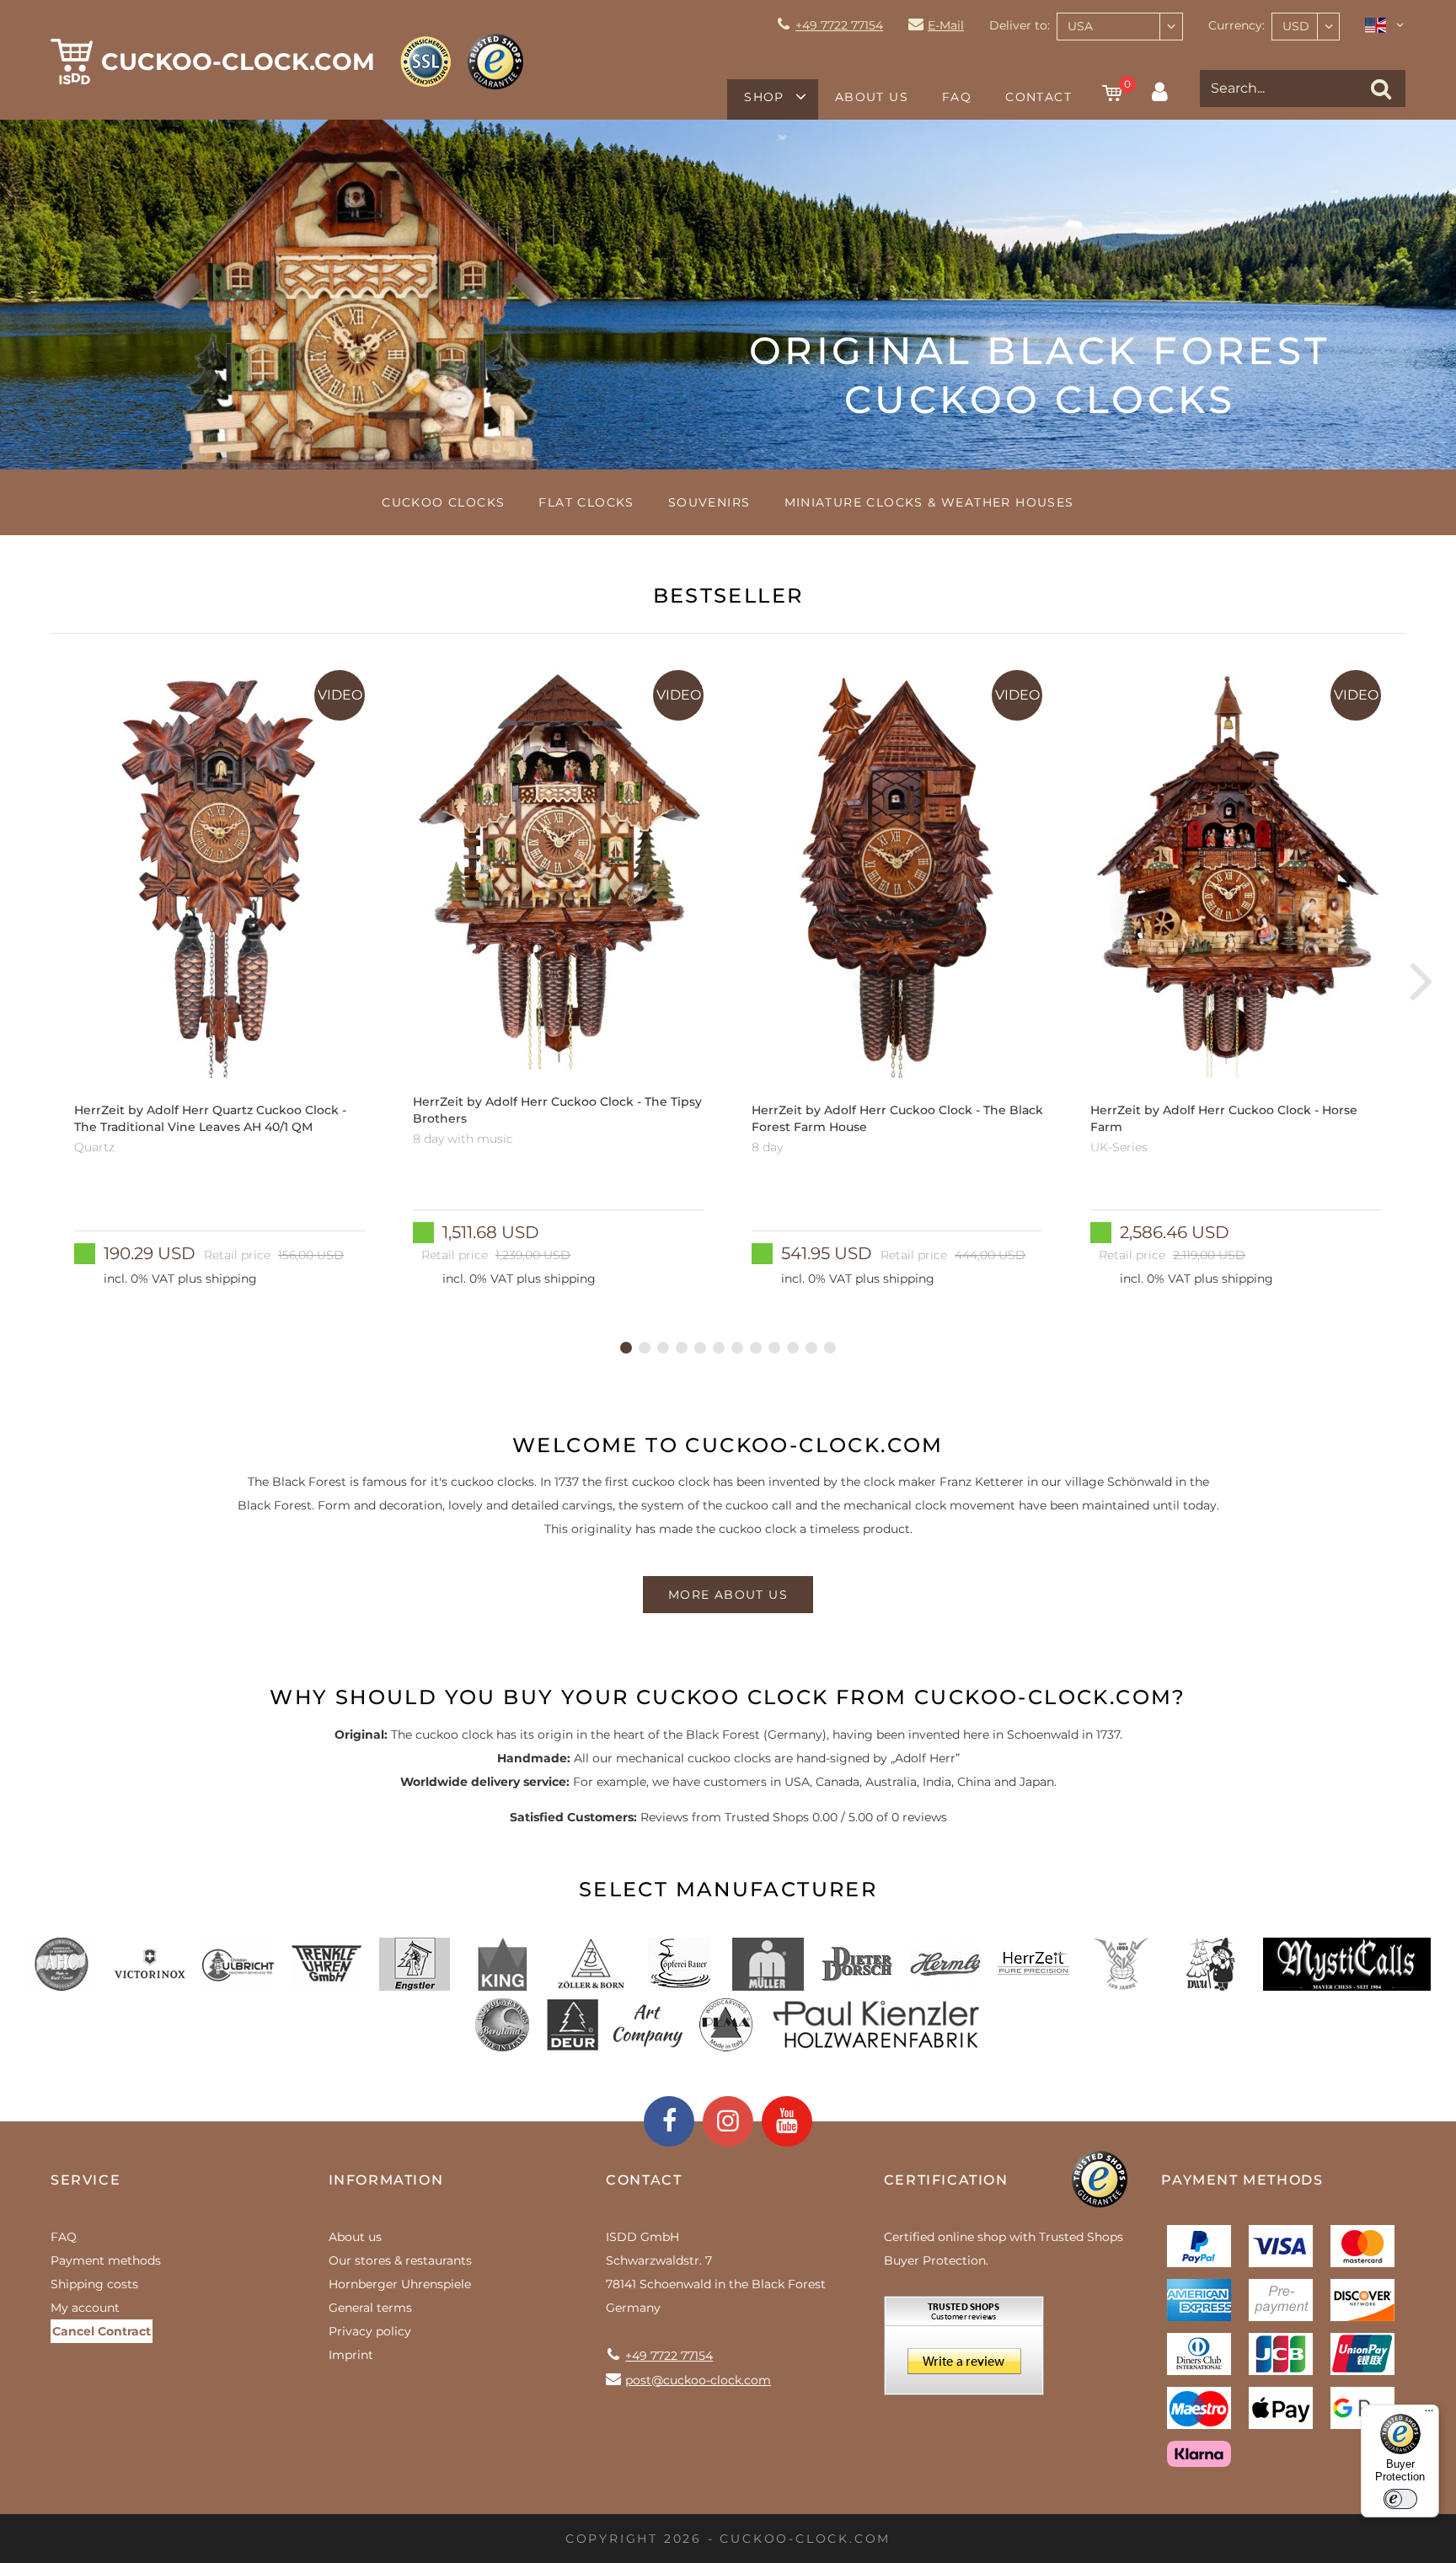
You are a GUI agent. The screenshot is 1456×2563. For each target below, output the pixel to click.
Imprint (351, 2355)
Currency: (1237, 25)
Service (86, 2180)
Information (386, 2180)
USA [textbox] (1080, 26)
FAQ (957, 97)
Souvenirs (709, 502)
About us (872, 97)
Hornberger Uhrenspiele (400, 2284)
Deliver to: (1020, 25)
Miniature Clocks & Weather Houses (929, 502)
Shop (764, 97)
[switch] (1400, 2499)
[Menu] (1429, 2415)
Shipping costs (94, 2284)
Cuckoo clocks (443, 502)
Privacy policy (370, 2331)
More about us (728, 1595)
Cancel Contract (102, 2331)
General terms (370, 2308)
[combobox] (1120, 27)
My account (85, 2308)
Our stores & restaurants (400, 2260)
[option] (220, 980)
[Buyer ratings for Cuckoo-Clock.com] (964, 2351)
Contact (1038, 97)
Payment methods (106, 2260)
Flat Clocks (586, 502)
